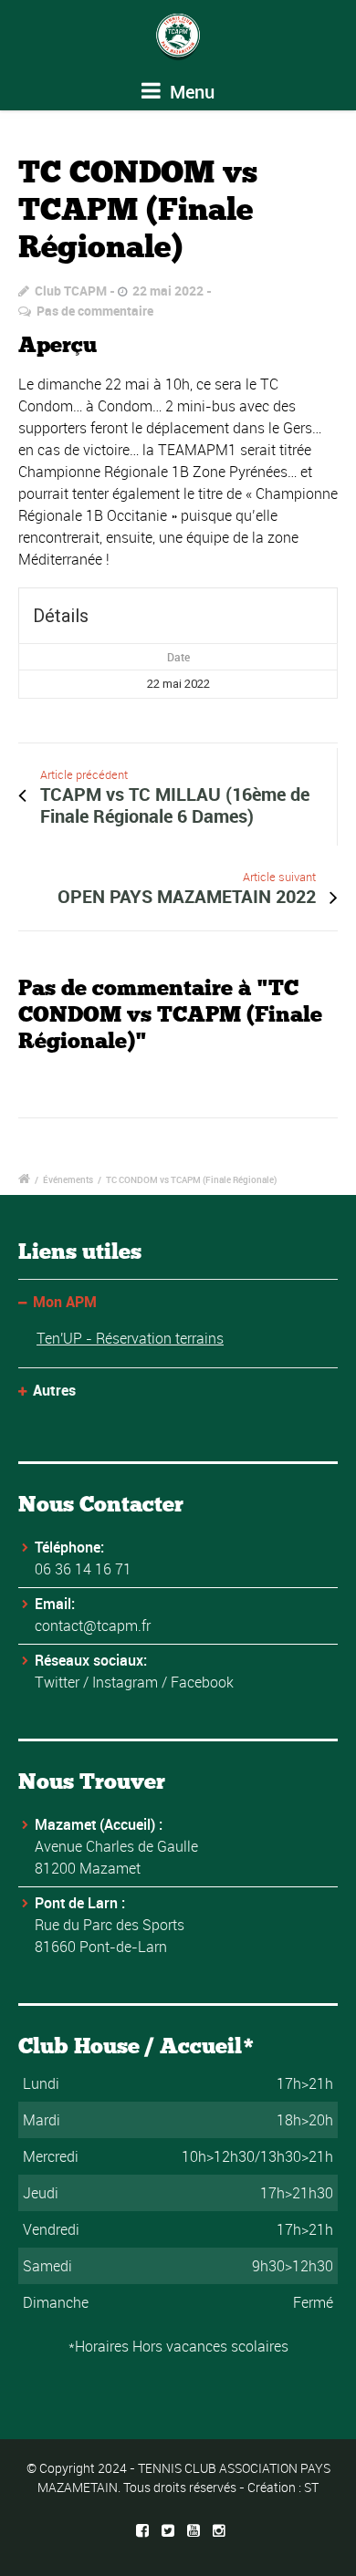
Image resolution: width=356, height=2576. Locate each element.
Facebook (202, 1682)
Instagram (125, 1682)
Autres (54, 1390)
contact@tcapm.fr (93, 1626)
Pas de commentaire (95, 311)
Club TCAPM (71, 291)
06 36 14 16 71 (83, 1569)
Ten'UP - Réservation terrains (130, 1338)
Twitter (57, 1682)
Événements (68, 1179)
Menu (190, 92)
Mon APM (65, 1302)
